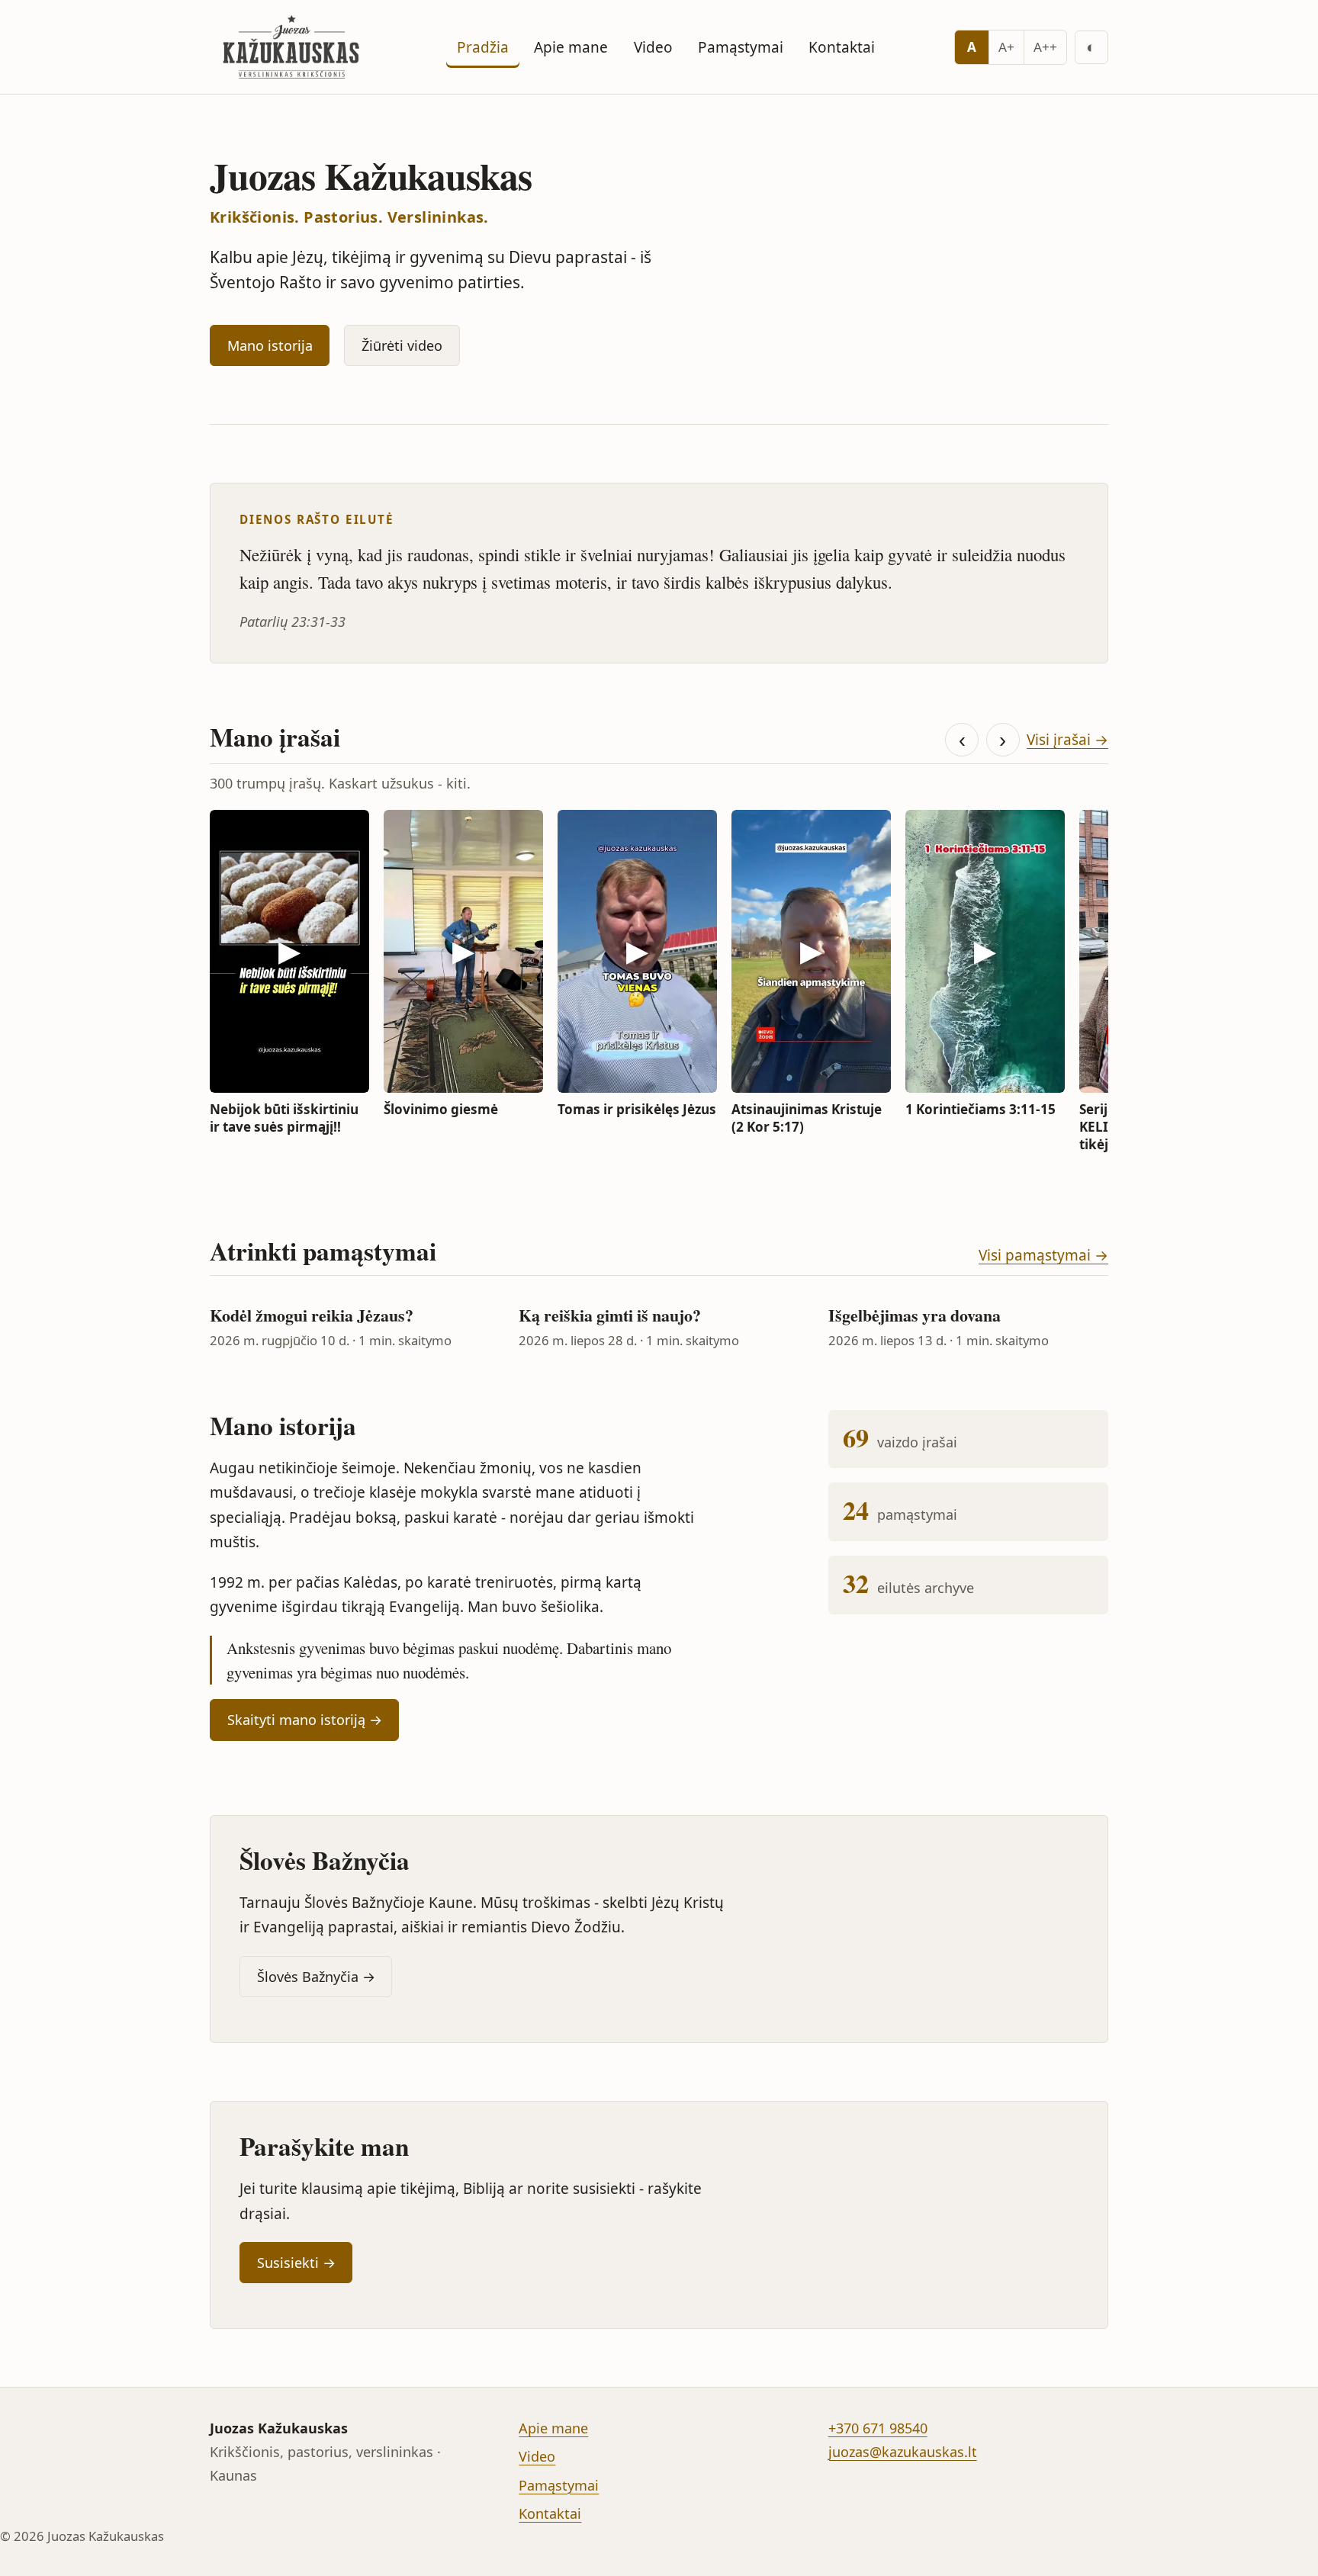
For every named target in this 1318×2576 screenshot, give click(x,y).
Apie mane (571, 47)
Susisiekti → (296, 2263)
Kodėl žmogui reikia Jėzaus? (312, 1315)
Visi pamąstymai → (1043, 1255)
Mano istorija (270, 345)
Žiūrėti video (402, 345)
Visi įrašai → (1067, 740)
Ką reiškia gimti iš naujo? (610, 1315)
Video (653, 47)
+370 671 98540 (878, 2428)
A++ (1045, 47)
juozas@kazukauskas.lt (903, 2452)
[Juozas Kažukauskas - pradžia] (294, 47)
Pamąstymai (741, 47)
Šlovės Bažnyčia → (316, 1977)
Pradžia (483, 47)
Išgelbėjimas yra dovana (915, 1315)
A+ (1006, 47)
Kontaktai (842, 47)
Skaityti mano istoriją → (305, 1720)
